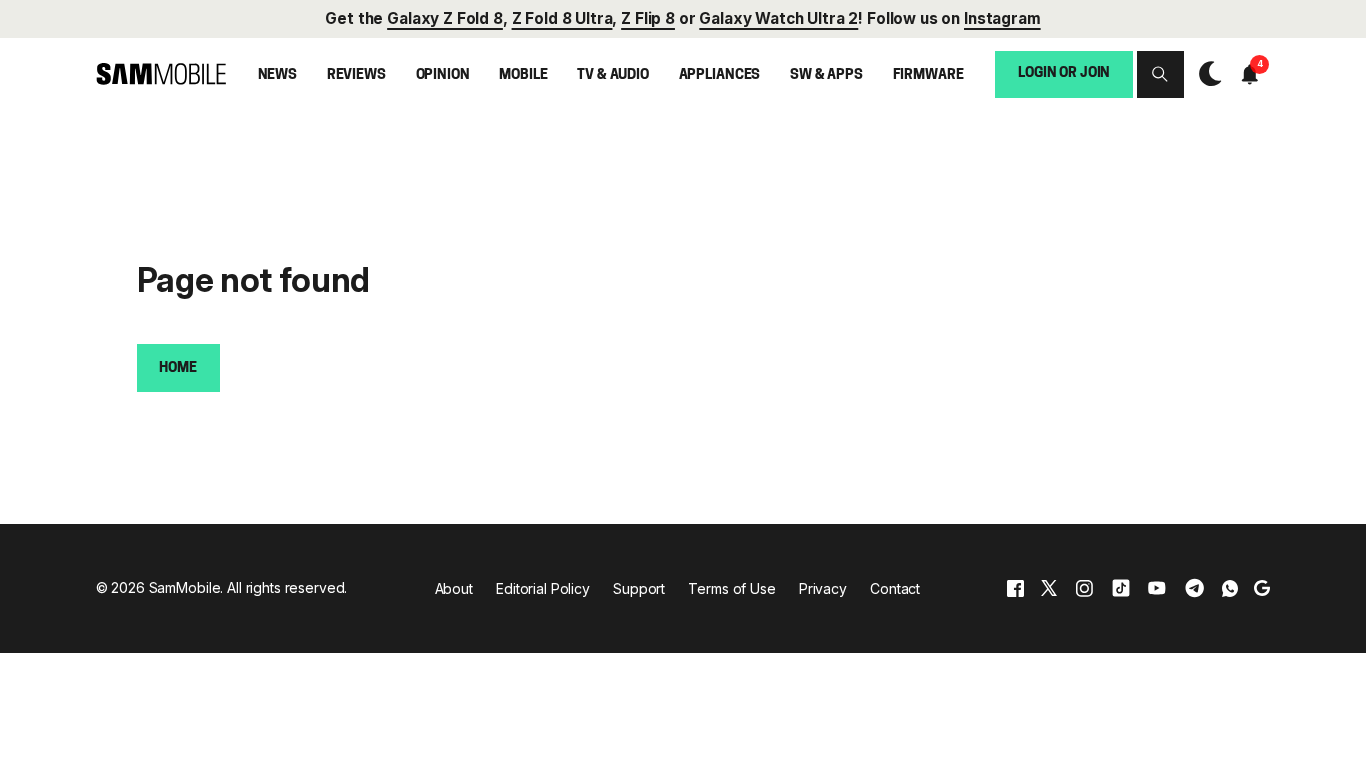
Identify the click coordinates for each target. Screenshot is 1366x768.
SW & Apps (826, 75)
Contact (895, 588)
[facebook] (1015, 588)
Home (177, 368)
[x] (1049, 588)
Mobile (523, 75)
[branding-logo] (161, 74)
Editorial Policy (543, 588)
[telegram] (1194, 588)
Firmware (928, 75)
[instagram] (1084, 588)
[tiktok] (1121, 588)
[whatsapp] (1230, 588)
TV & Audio (613, 75)
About (454, 588)
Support (639, 588)
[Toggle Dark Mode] (1205, 74)
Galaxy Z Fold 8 (445, 18)
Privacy (823, 588)
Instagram (1002, 18)
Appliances (720, 75)
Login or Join (1064, 73)
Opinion (443, 75)
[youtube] (1157, 588)
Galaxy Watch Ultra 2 (778, 18)
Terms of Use (731, 588)
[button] (1160, 74)
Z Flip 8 (648, 18)
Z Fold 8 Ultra (562, 18)
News (277, 75)
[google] (1262, 588)
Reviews (356, 75)
